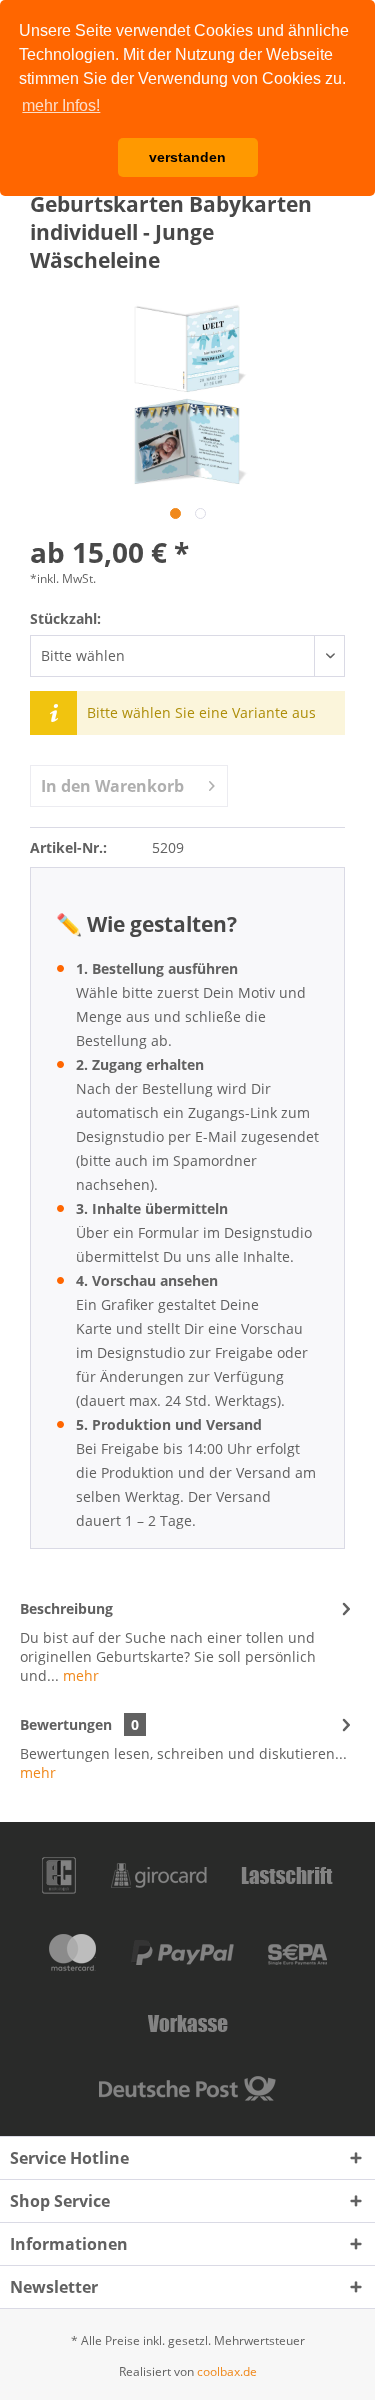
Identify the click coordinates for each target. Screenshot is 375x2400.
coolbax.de (227, 2371)
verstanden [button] (187, 157)
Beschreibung (66, 1608)
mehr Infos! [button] (61, 105)
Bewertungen (66, 1724)
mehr (79, 1675)
